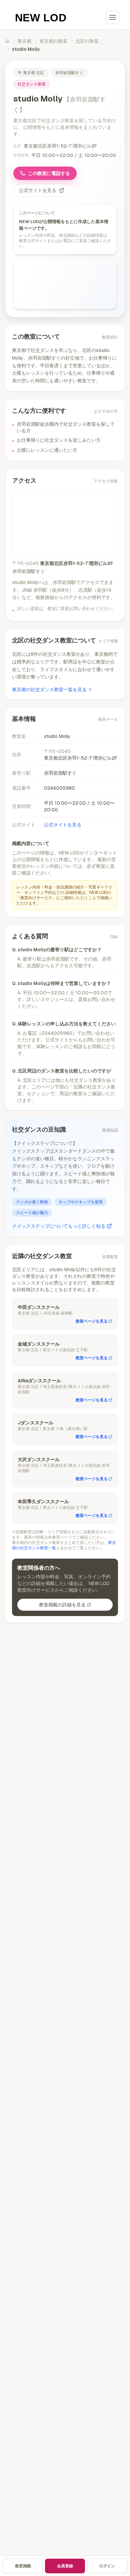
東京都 (24, 41)
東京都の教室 (53, 41)
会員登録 (65, 2566)
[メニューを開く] (113, 17)
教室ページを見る (92, 1321)
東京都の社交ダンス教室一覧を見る (49, 689)
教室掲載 (23, 2566)
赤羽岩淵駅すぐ (69, 73)
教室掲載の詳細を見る (62, 1605)
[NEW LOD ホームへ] (41, 17)
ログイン (107, 2566)
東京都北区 (33, 73)
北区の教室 (87, 41)
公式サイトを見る (38, 190)
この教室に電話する (49, 173)
